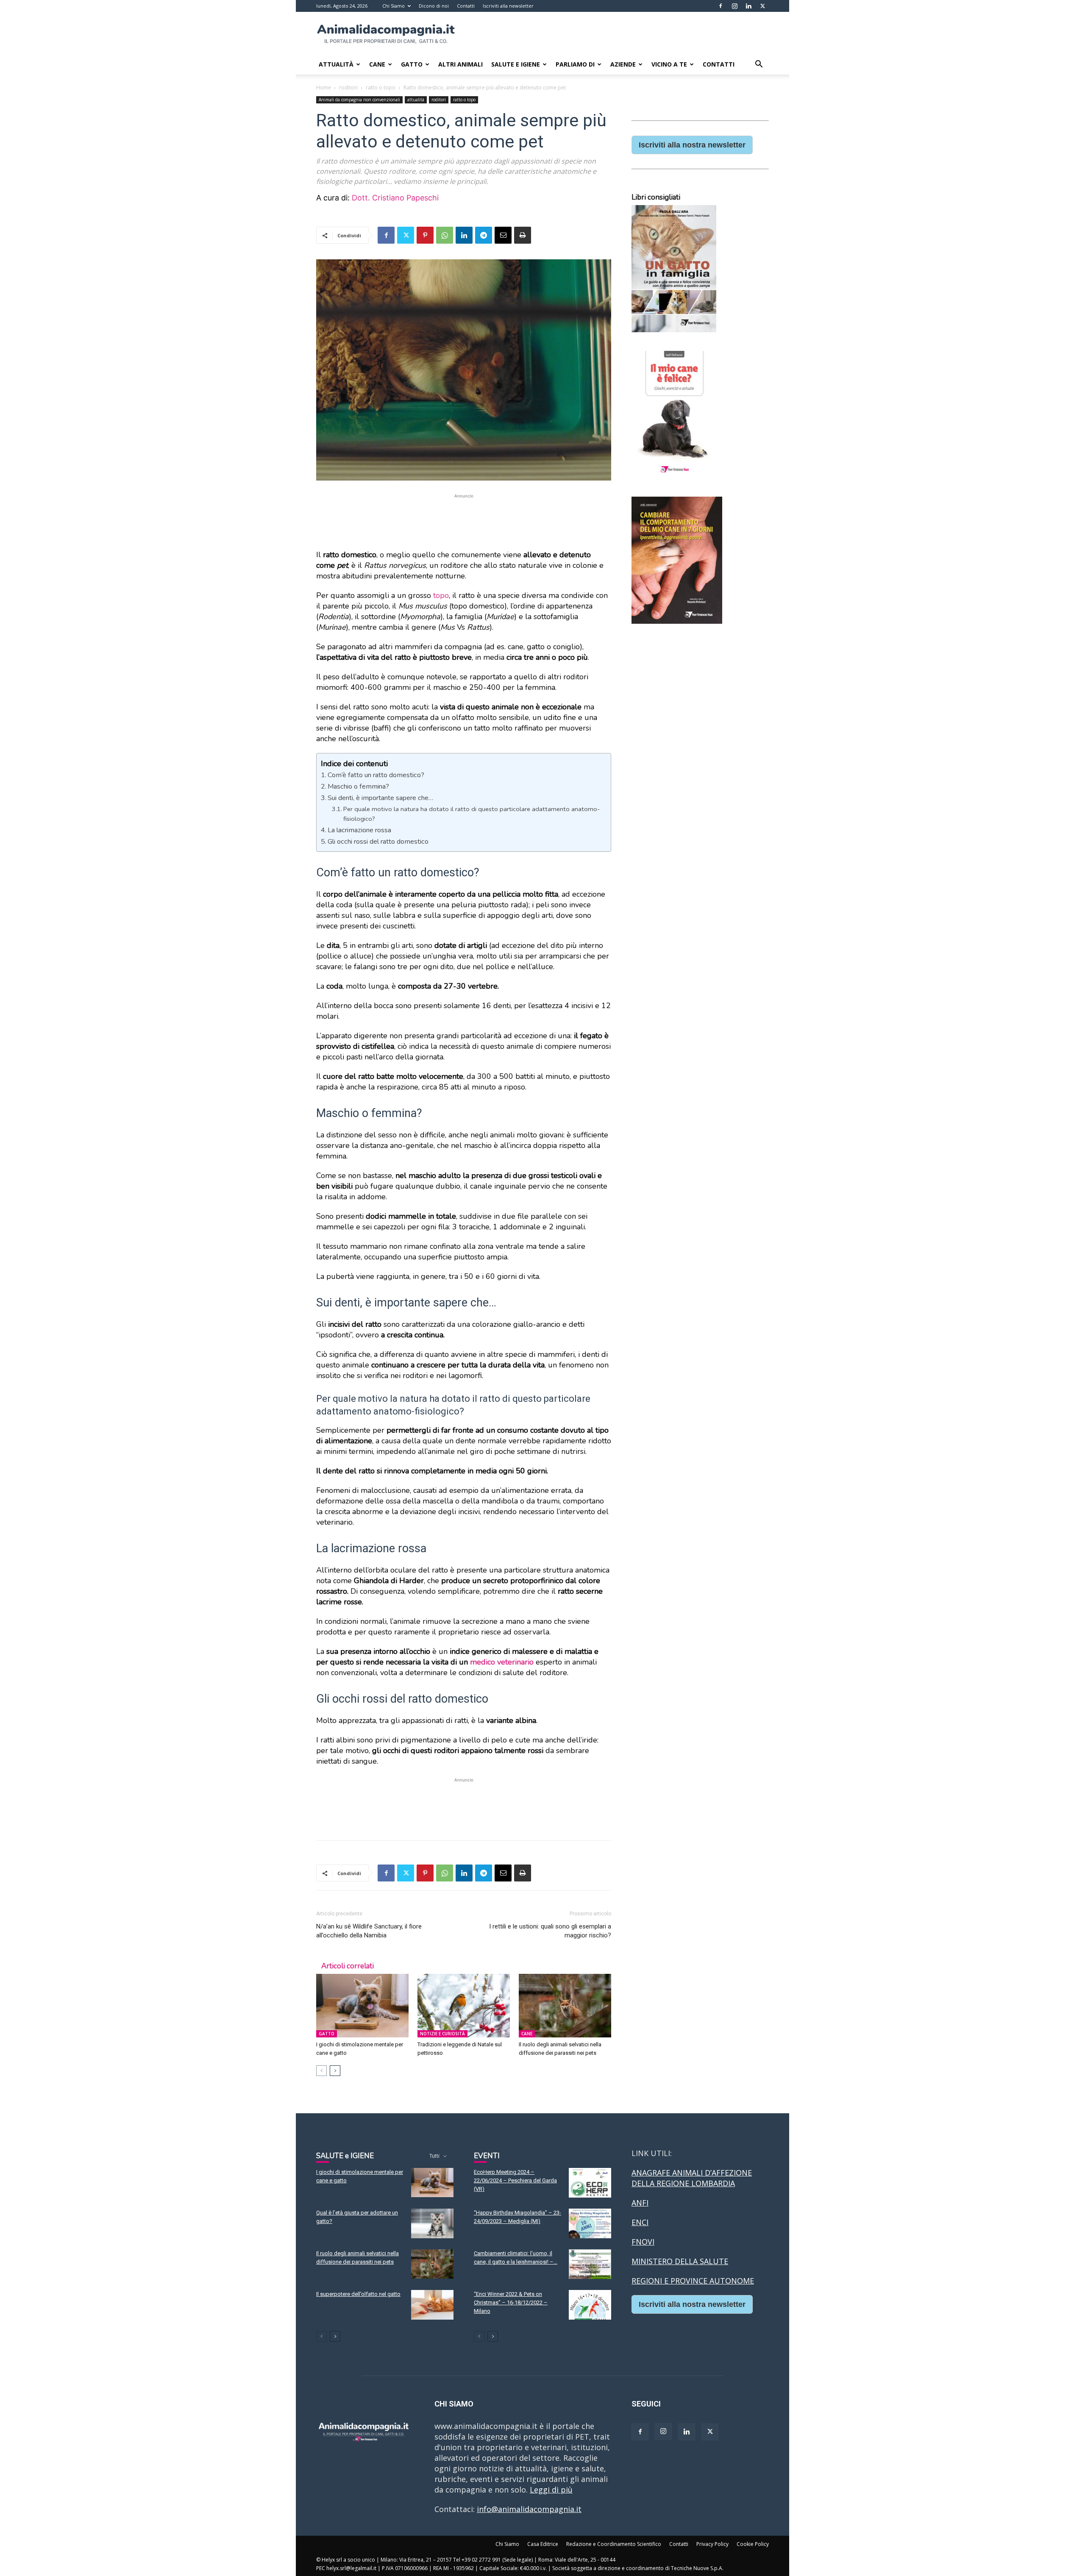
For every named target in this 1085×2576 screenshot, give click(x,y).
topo (441, 595)
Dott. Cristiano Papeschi (395, 198)
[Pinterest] (425, 235)
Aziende (623, 64)
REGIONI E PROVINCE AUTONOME (693, 2281)
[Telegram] (484, 235)
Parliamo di (575, 64)
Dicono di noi (434, 6)
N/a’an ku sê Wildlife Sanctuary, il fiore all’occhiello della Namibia (369, 1931)
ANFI (640, 2203)
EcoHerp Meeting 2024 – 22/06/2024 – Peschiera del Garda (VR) (515, 2180)
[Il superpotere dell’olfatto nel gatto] (432, 2305)
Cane (377, 64)
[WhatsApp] (445, 235)
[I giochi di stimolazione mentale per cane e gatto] (362, 2006)
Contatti (466, 6)
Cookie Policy (753, 2544)
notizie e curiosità (442, 2034)
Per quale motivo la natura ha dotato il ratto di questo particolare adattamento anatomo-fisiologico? (472, 814)
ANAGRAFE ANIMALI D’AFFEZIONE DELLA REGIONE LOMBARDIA (692, 2178)
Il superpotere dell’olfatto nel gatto (358, 2294)
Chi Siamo (394, 6)
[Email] (503, 235)
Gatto (412, 64)
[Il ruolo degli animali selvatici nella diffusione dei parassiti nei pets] (565, 2006)
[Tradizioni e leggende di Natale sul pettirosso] (464, 2006)
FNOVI (643, 2242)
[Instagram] (734, 6)
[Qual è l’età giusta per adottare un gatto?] (432, 2223)
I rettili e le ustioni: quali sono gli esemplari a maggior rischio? (550, 1931)
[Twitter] (762, 6)
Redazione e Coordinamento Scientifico (614, 2544)
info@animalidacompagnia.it (529, 2509)
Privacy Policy (712, 2544)
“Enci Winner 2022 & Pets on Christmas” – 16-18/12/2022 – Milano (511, 2302)
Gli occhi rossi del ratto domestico (378, 842)
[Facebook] (721, 6)
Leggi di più (551, 2490)
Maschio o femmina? (358, 786)
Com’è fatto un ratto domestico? (376, 775)
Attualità (336, 64)
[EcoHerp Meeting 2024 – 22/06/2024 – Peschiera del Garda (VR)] (590, 2183)
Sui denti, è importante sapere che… (380, 798)
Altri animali (460, 64)
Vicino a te (669, 64)
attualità (416, 100)
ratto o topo (381, 88)
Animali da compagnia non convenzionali (359, 100)
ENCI (640, 2222)
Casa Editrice (543, 2544)
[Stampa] (523, 235)
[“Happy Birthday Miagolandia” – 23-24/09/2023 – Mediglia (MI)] (590, 2223)
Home (324, 88)
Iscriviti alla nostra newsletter (692, 145)
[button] (759, 64)
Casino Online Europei (672, 2329)
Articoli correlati (348, 1966)
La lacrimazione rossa (359, 830)
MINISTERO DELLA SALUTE (680, 2261)
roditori (348, 88)
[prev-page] (321, 2071)
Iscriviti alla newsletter (508, 6)
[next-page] (335, 2071)
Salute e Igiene (516, 64)
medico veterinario (502, 1662)
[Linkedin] (748, 6)
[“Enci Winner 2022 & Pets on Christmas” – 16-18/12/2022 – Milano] (590, 2305)
